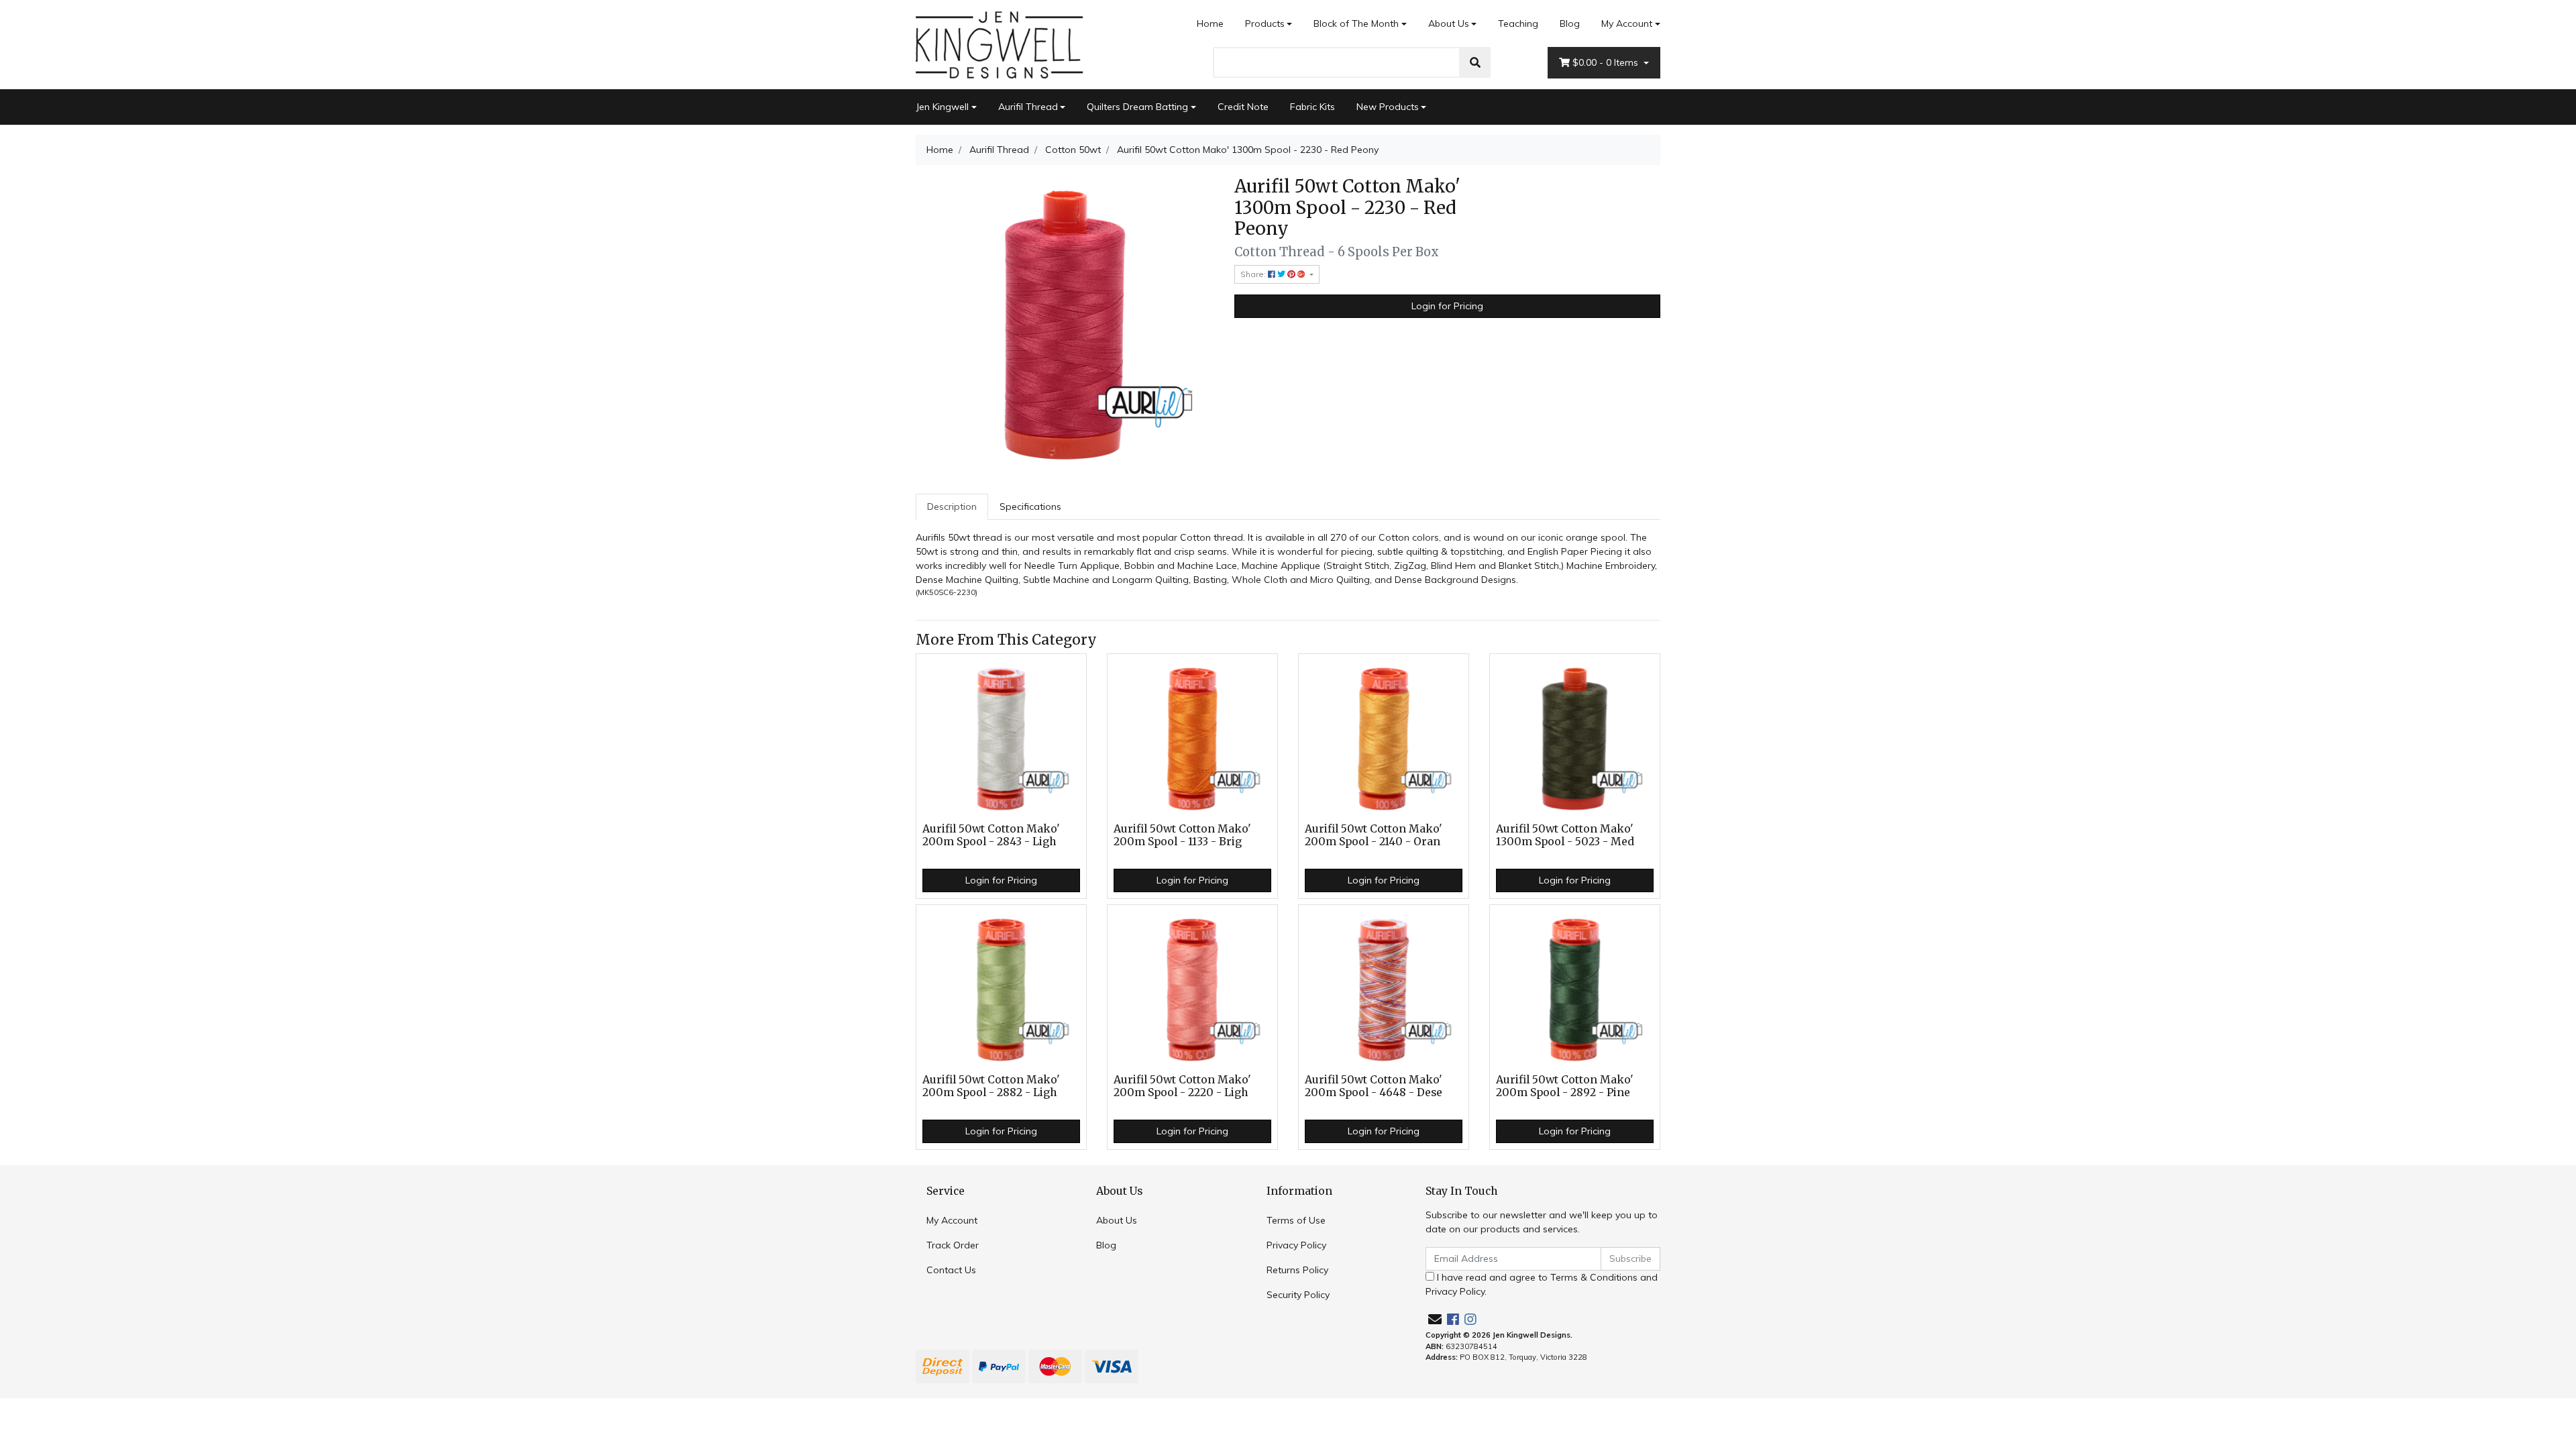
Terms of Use (1296, 1220)
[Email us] (1435, 1319)
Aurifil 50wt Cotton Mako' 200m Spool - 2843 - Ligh (991, 835)
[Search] (1475, 62)
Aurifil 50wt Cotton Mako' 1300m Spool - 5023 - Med (1565, 835)
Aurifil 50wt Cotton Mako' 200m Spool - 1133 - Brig (1182, 835)
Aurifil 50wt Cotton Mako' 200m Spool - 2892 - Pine (1565, 1086)
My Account (1627, 23)
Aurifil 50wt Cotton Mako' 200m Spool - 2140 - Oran (1374, 835)
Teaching (1518, 23)
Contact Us (951, 1270)
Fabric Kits (1312, 107)
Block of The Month (1356, 23)
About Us (1449, 23)
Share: (1254, 274)
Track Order (953, 1245)
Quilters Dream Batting (1137, 107)
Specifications (1030, 506)
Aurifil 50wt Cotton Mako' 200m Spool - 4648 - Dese (1374, 1086)
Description (952, 506)
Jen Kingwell (942, 107)
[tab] (952, 507)
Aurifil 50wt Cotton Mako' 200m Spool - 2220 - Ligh (1182, 1086)
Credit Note (1243, 107)
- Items (1607, 62)
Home (1210, 23)
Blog (1570, 23)
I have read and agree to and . (1542, 1284)
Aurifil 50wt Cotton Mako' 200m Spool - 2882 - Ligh (991, 1086)
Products (1265, 23)
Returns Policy (1297, 1270)
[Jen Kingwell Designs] (1000, 44)
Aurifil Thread (1028, 107)
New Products (1388, 107)
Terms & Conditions (1594, 1277)
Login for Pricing (1447, 306)
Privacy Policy (1296, 1245)
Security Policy (1298, 1295)
